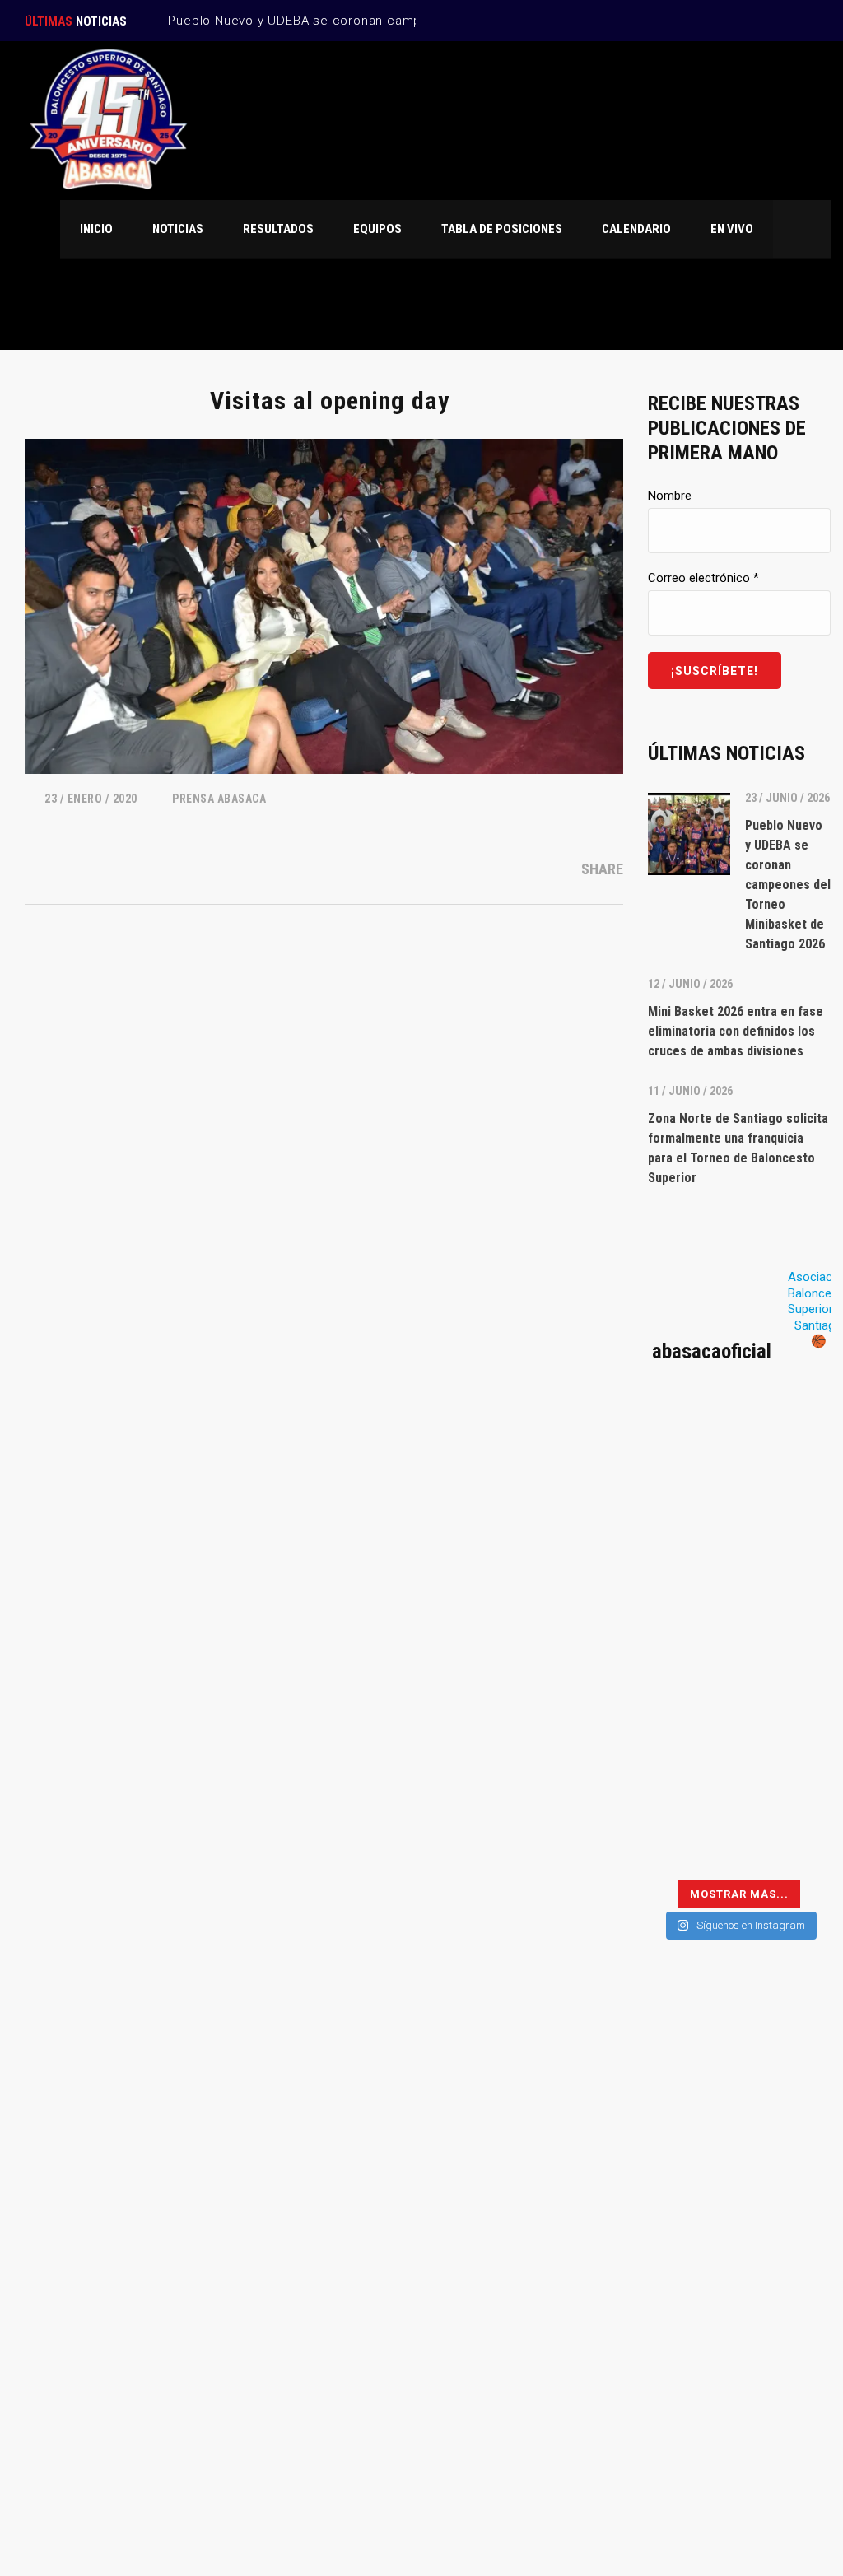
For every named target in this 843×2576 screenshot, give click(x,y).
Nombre (670, 496)
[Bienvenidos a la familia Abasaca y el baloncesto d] (787, 1784)
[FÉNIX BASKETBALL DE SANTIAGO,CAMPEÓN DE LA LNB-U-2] (692, 1670)
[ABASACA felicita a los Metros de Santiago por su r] (692, 1784)
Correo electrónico (703, 578)
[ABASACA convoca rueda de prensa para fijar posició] (692, 1499)
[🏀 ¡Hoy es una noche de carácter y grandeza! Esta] (787, 1613)
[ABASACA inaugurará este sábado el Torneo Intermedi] (787, 1841)
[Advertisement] (739, 2247)
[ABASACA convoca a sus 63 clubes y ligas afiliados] (787, 1499)
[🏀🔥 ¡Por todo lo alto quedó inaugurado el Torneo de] (692, 1841)
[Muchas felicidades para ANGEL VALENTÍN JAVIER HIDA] (692, 1613)
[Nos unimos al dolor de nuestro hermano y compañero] (692, 1556)
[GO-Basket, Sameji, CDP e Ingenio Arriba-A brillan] (787, 1728)
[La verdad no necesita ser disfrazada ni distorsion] (692, 1442)
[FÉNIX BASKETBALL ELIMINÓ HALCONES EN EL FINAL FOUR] (692, 1728)
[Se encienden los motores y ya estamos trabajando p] (787, 1442)
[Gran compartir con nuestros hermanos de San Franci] (787, 1556)
